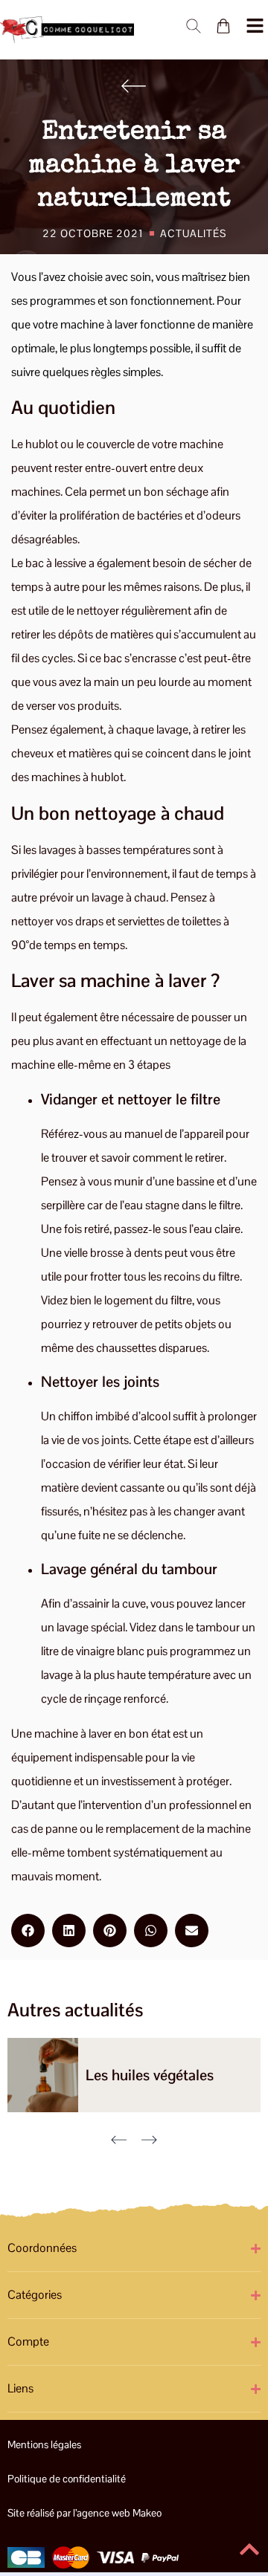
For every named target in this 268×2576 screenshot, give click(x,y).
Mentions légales (44, 2444)
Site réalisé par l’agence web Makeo (84, 2513)
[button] (28, 1931)
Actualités (193, 233)
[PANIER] (223, 26)
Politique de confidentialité (67, 2479)
